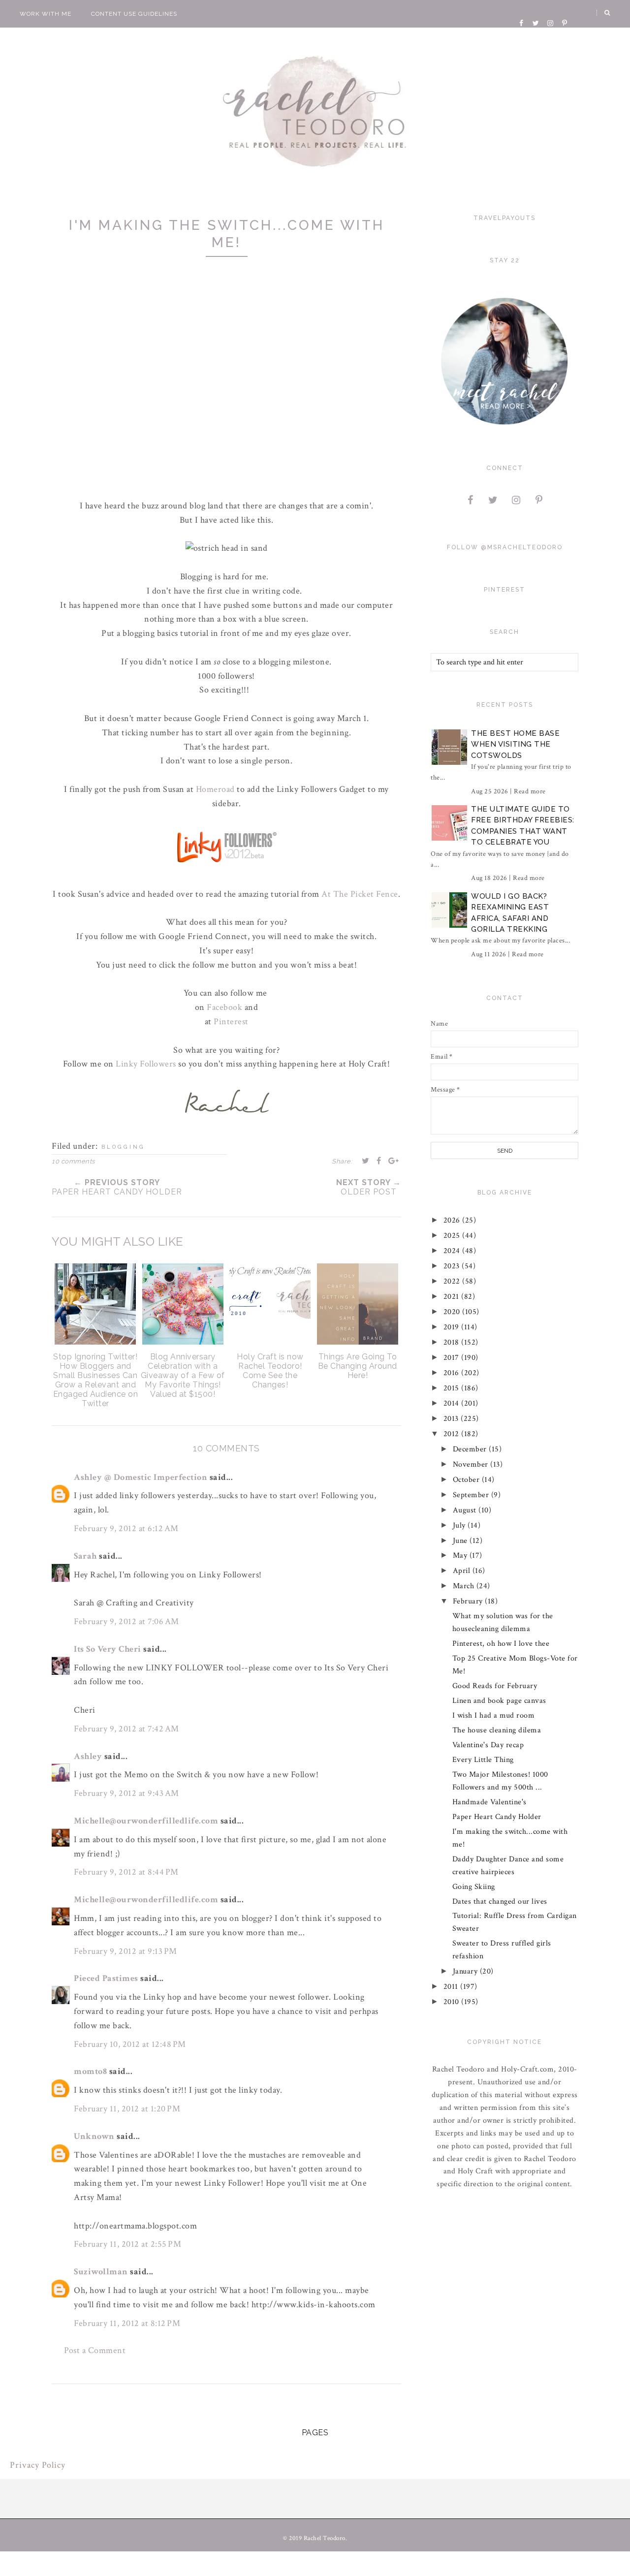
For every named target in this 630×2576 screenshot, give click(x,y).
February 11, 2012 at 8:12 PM (127, 2323)
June (461, 1541)
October (467, 1480)
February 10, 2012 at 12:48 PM (130, 2044)
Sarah (85, 1556)
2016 (453, 1373)
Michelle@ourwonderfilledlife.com (146, 1821)
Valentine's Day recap (488, 1745)
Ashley (88, 1756)
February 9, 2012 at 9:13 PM (126, 1951)
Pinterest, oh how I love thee (501, 1644)
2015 (453, 1388)
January (466, 1971)
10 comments (73, 1161)
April (463, 1571)
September (472, 1495)
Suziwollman (101, 2272)
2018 (453, 1342)
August (466, 1510)
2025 (453, 1236)
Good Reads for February (495, 1686)
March (465, 1586)
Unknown (94, 2136)
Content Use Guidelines (134, 14)
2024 (453, 1251)
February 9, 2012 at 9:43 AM (126, 1793)
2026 (453, 1220)
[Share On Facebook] (379, 1161)
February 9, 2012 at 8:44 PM (126, 1872)
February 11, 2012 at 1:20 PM (127, 2109)
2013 (452, 1419)
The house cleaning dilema (497, 1730)
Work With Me (46, 14)
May (461, 1555)
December (471, 1449)
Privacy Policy (38, 2465)
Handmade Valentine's (489, 1802)
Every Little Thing (483, 1760)
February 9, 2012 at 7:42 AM (126, 1729)
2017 (453, 1358)
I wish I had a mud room (494, 1715)
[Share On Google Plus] (394, 1161)
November (472, 1464)
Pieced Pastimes (106, 1978)
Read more (530, 791)
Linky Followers (146, 1064)
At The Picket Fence (360, 894)
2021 (453, 1297)
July (460, 1525)
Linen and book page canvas (499, 1701)
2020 (453, 1312)
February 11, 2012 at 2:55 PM (127, 2244)
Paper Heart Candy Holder (497, 1817)
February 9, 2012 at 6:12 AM (126, 1528)
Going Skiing (474, 1887)
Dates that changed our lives (500, 1901)
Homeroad (215, 789)
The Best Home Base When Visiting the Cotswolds (515, 744)
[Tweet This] (366, 1161)
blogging (123, 1147)
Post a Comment (95, 2350)
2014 (453, 1403)
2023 (453, 1266)
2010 (453, 2002)
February (469, 1601)
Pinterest (231, 1021)
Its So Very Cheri (108, 1649)
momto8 (90, 2071)
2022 (453, 1281)
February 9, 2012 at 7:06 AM (126, 1621)
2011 (452, 1987)
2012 (453, 1434)
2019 (453, 1327)
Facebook (224, 1007)
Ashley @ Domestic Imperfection (141, 1477)
